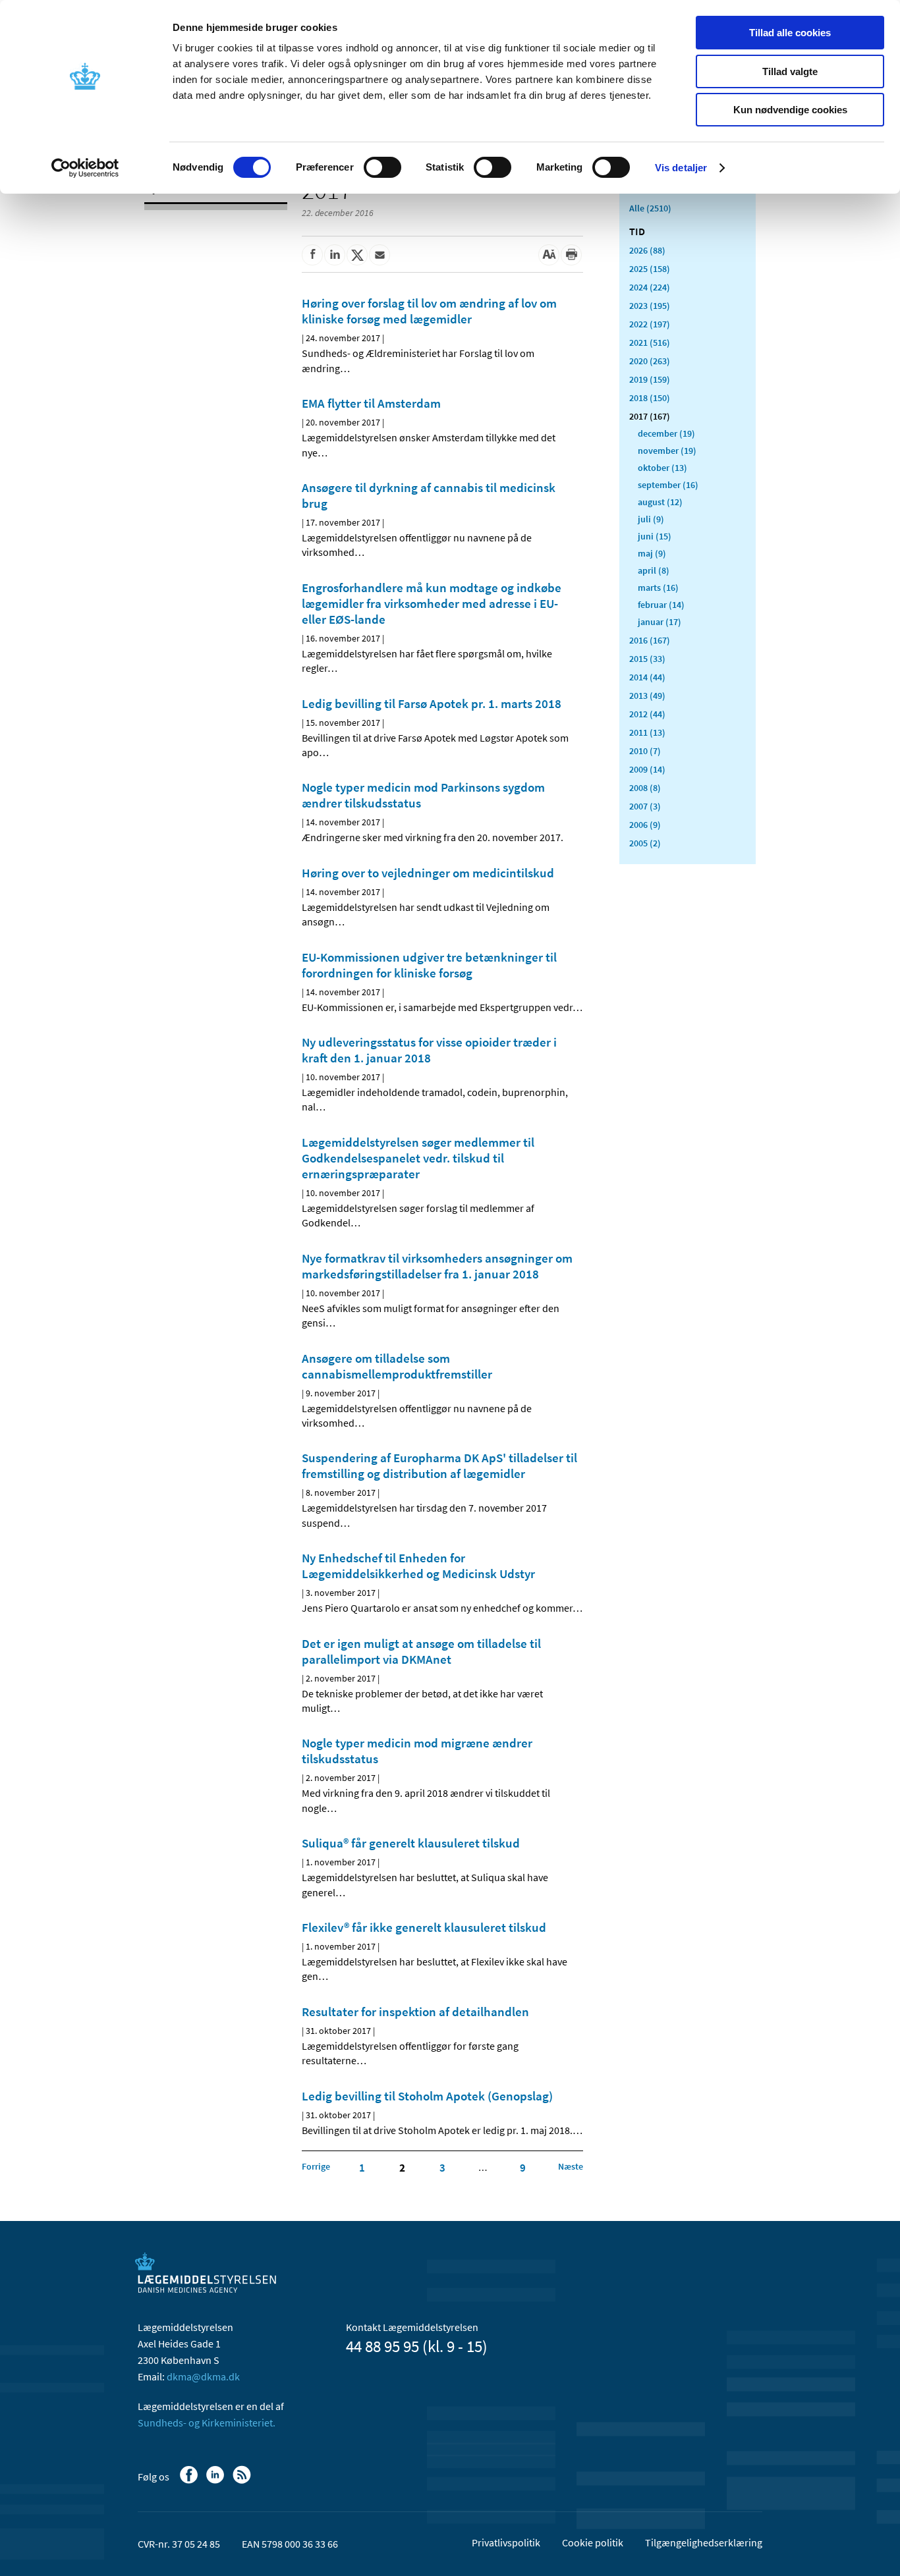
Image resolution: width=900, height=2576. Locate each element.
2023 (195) (650, 306)
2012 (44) (647, 714)
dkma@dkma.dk (203, 2376)
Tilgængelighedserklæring (704, 2542)
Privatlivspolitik (506, 2542)
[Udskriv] (571, 255)
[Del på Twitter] (357, 255)
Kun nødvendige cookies (790, 110)
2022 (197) (650, 324)
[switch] (382, 167)
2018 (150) (650, 398)
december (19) (666, 433)
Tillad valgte (790, 71)
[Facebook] (190, 2481)
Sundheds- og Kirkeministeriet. (207, 2423)
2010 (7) (645, 751)
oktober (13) (662, 468)
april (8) (654, 570)
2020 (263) (650, 361)
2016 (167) (650, 640)
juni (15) (655, 536)
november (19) (667, 451)
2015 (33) (647, 659)
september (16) (668, 485)
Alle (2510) (650, 208)
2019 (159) (650, 379)
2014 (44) (647, 677)
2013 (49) (647, 696)
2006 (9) (645, 825)
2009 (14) (647, 769)
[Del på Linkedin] (335, 255)
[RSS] (243, 2481)
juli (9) (651, 519)
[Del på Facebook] (312, 255)
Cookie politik (593, 2542)
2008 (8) (645, 788)
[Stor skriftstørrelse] (549, 255)
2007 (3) (645, 806)
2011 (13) (647, 732)
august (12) (660, 502)
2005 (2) (645, 843)
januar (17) (660, 622)
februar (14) (661, 605)
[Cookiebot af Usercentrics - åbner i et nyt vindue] (85, 168)
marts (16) (658, 588)
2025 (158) (650, 269)
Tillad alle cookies (790, 33)
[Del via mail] (380, 255)
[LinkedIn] (216, 2481)
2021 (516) (650, 343)
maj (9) (652, 553)
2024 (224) (650, 287)
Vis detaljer (681, 168)
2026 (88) (647, 250)
